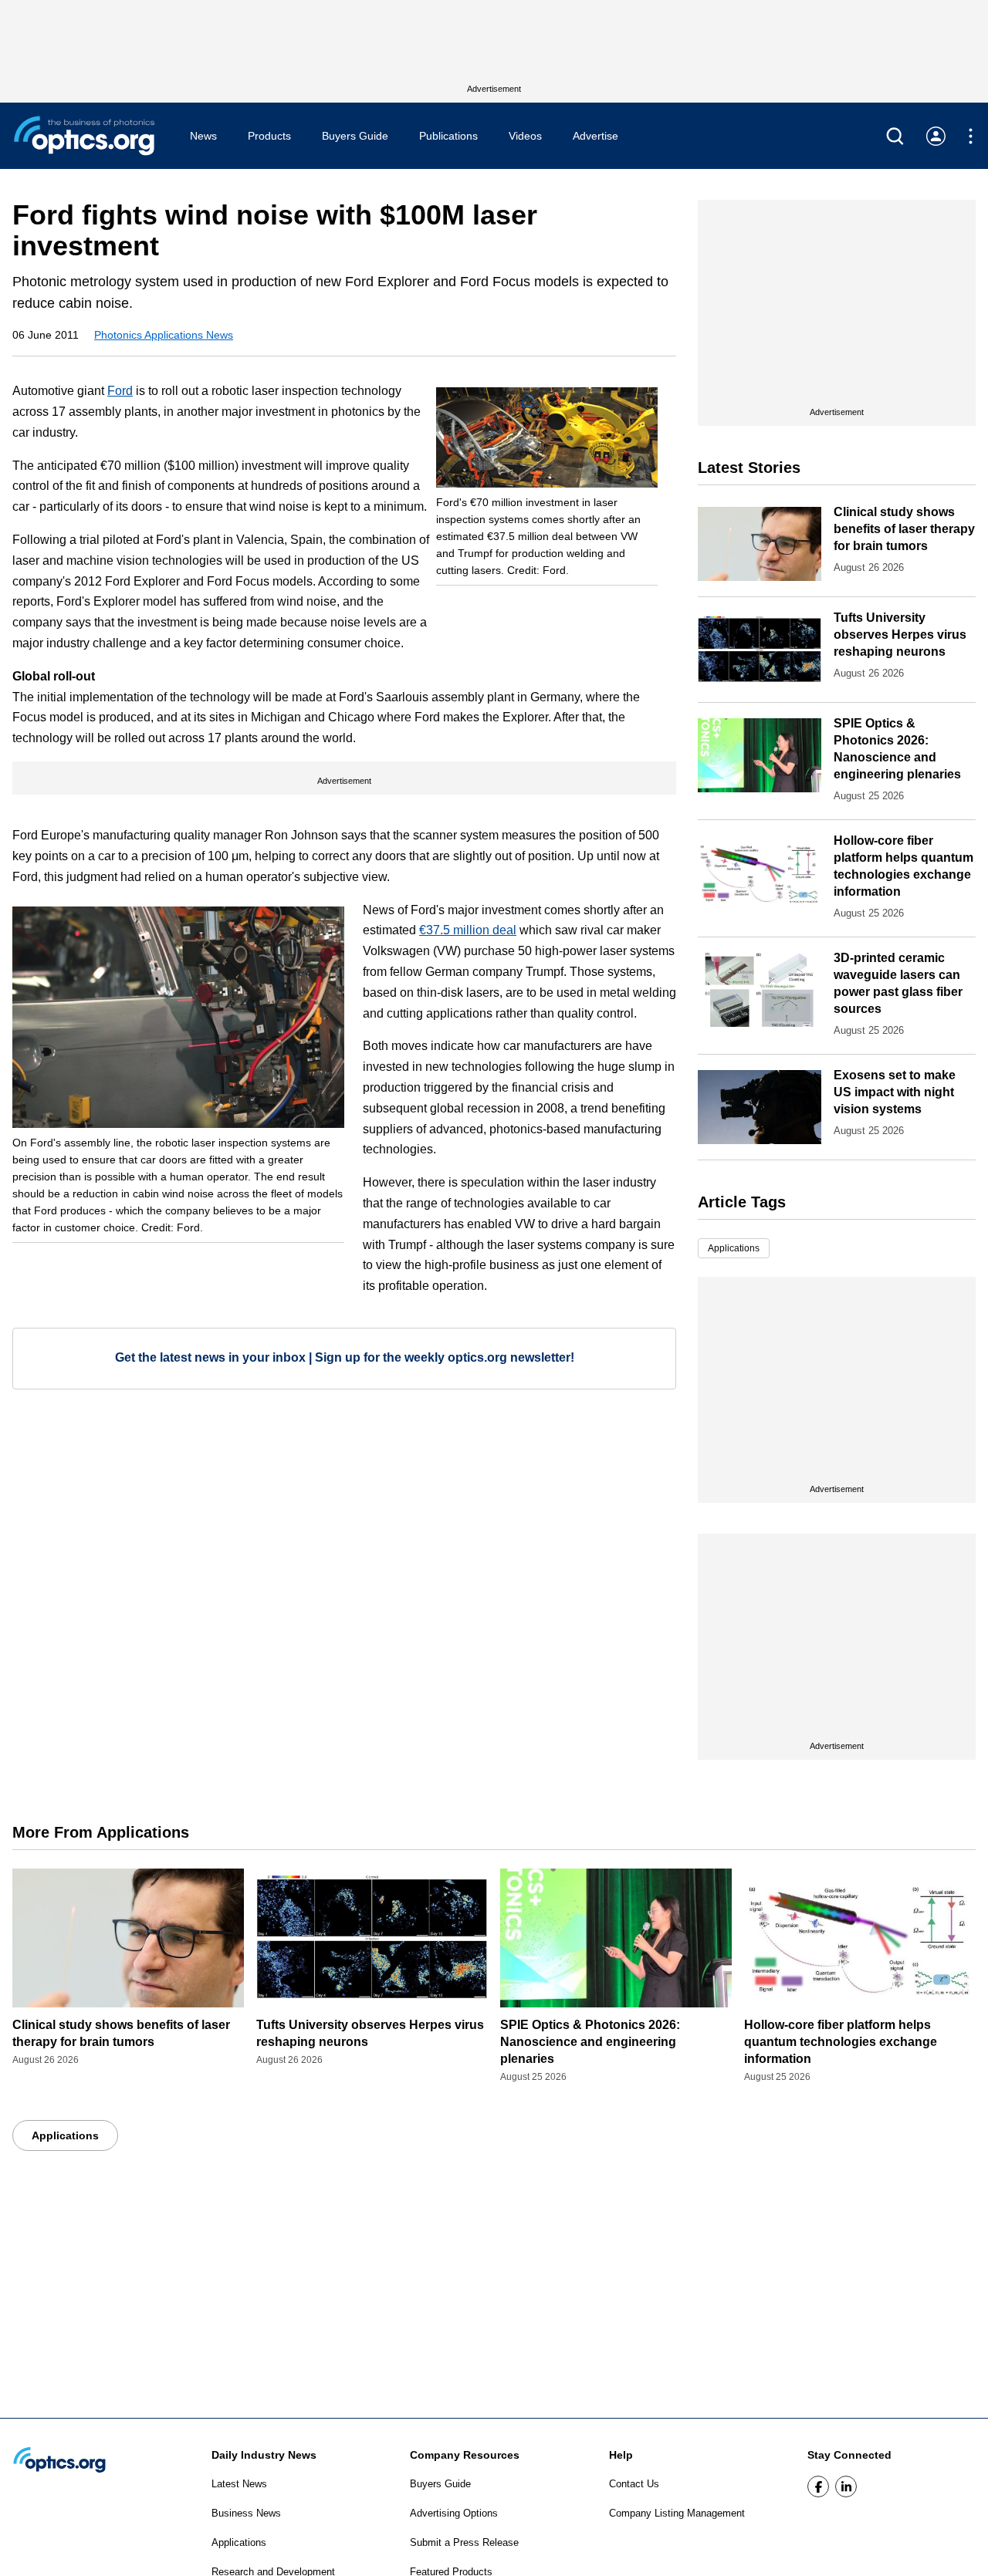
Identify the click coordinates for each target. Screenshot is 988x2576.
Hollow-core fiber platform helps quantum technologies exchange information (841, 2042)
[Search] (895, 136)
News (203, 136)
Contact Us (634, 2484)
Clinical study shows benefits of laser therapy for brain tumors (904, 529)
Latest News (239, 2484)
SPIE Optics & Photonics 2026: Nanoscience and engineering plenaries (590, 2042)
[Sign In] (936, 136)
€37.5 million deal (468, 930)
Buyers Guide (355, 136)
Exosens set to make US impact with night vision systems (895, 1092)
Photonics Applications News (164, 335)
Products (269, 136)
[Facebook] (818, 2487)
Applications (734, 1248)
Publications (448, 136)
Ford (120, 391)
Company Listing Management (677, 2513)
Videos (525, 136)
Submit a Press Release (464, 2542)
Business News (246, 2513)
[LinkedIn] (846, 2487)
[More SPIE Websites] (971, 136)
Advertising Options (454, 2513)
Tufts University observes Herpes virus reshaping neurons (900, 635)
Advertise (596, 136)
